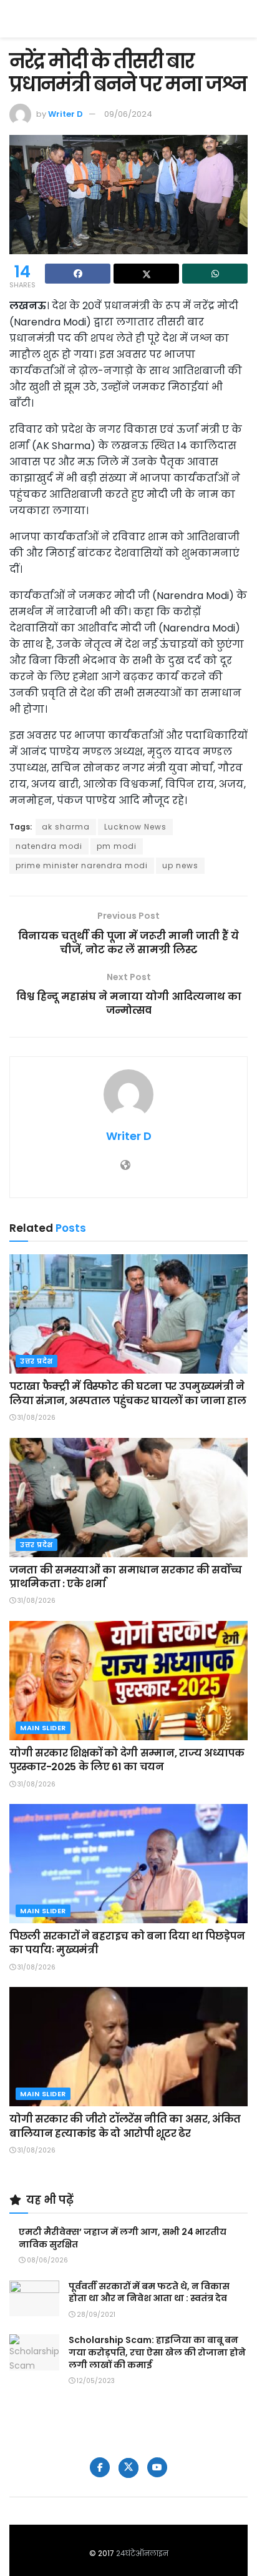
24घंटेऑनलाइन (142, 2553)
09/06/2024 (128, 114)
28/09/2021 (95, 2315)
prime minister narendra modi (82, 865)
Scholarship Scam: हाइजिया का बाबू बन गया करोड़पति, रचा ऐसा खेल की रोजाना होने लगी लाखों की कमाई (157, 2352)
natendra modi (49, 846)
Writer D (65, 114)
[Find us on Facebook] (100, 2467)
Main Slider (43, 1728)
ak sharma (66, 827)
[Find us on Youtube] (157, 2467)
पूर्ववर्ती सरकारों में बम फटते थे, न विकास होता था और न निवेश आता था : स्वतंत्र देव (149, 2292)
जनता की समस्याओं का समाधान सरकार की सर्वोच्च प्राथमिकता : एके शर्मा (126, 1577)
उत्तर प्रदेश (36, 1361)
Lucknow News (135, 827)
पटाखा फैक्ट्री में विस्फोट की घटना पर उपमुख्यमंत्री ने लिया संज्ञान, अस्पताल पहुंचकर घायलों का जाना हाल (128, 1393)
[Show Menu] (242, 19)
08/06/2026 (46, 2260)
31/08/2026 (36, 1418)
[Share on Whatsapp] (215, 274)
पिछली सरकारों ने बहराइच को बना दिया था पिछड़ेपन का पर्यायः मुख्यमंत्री (127, 1943)
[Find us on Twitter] (128, 2468)
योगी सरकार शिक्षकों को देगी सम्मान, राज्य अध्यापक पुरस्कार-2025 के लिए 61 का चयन (127, 1760)
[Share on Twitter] (146, 274)
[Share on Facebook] (78, 274)
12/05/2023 (95, 2381)
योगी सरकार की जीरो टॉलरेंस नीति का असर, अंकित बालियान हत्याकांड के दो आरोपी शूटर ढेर (125, 2126)
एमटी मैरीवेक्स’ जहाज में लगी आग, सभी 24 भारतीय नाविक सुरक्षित (123, 2238)
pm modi (117, 846)
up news (180, 865)
